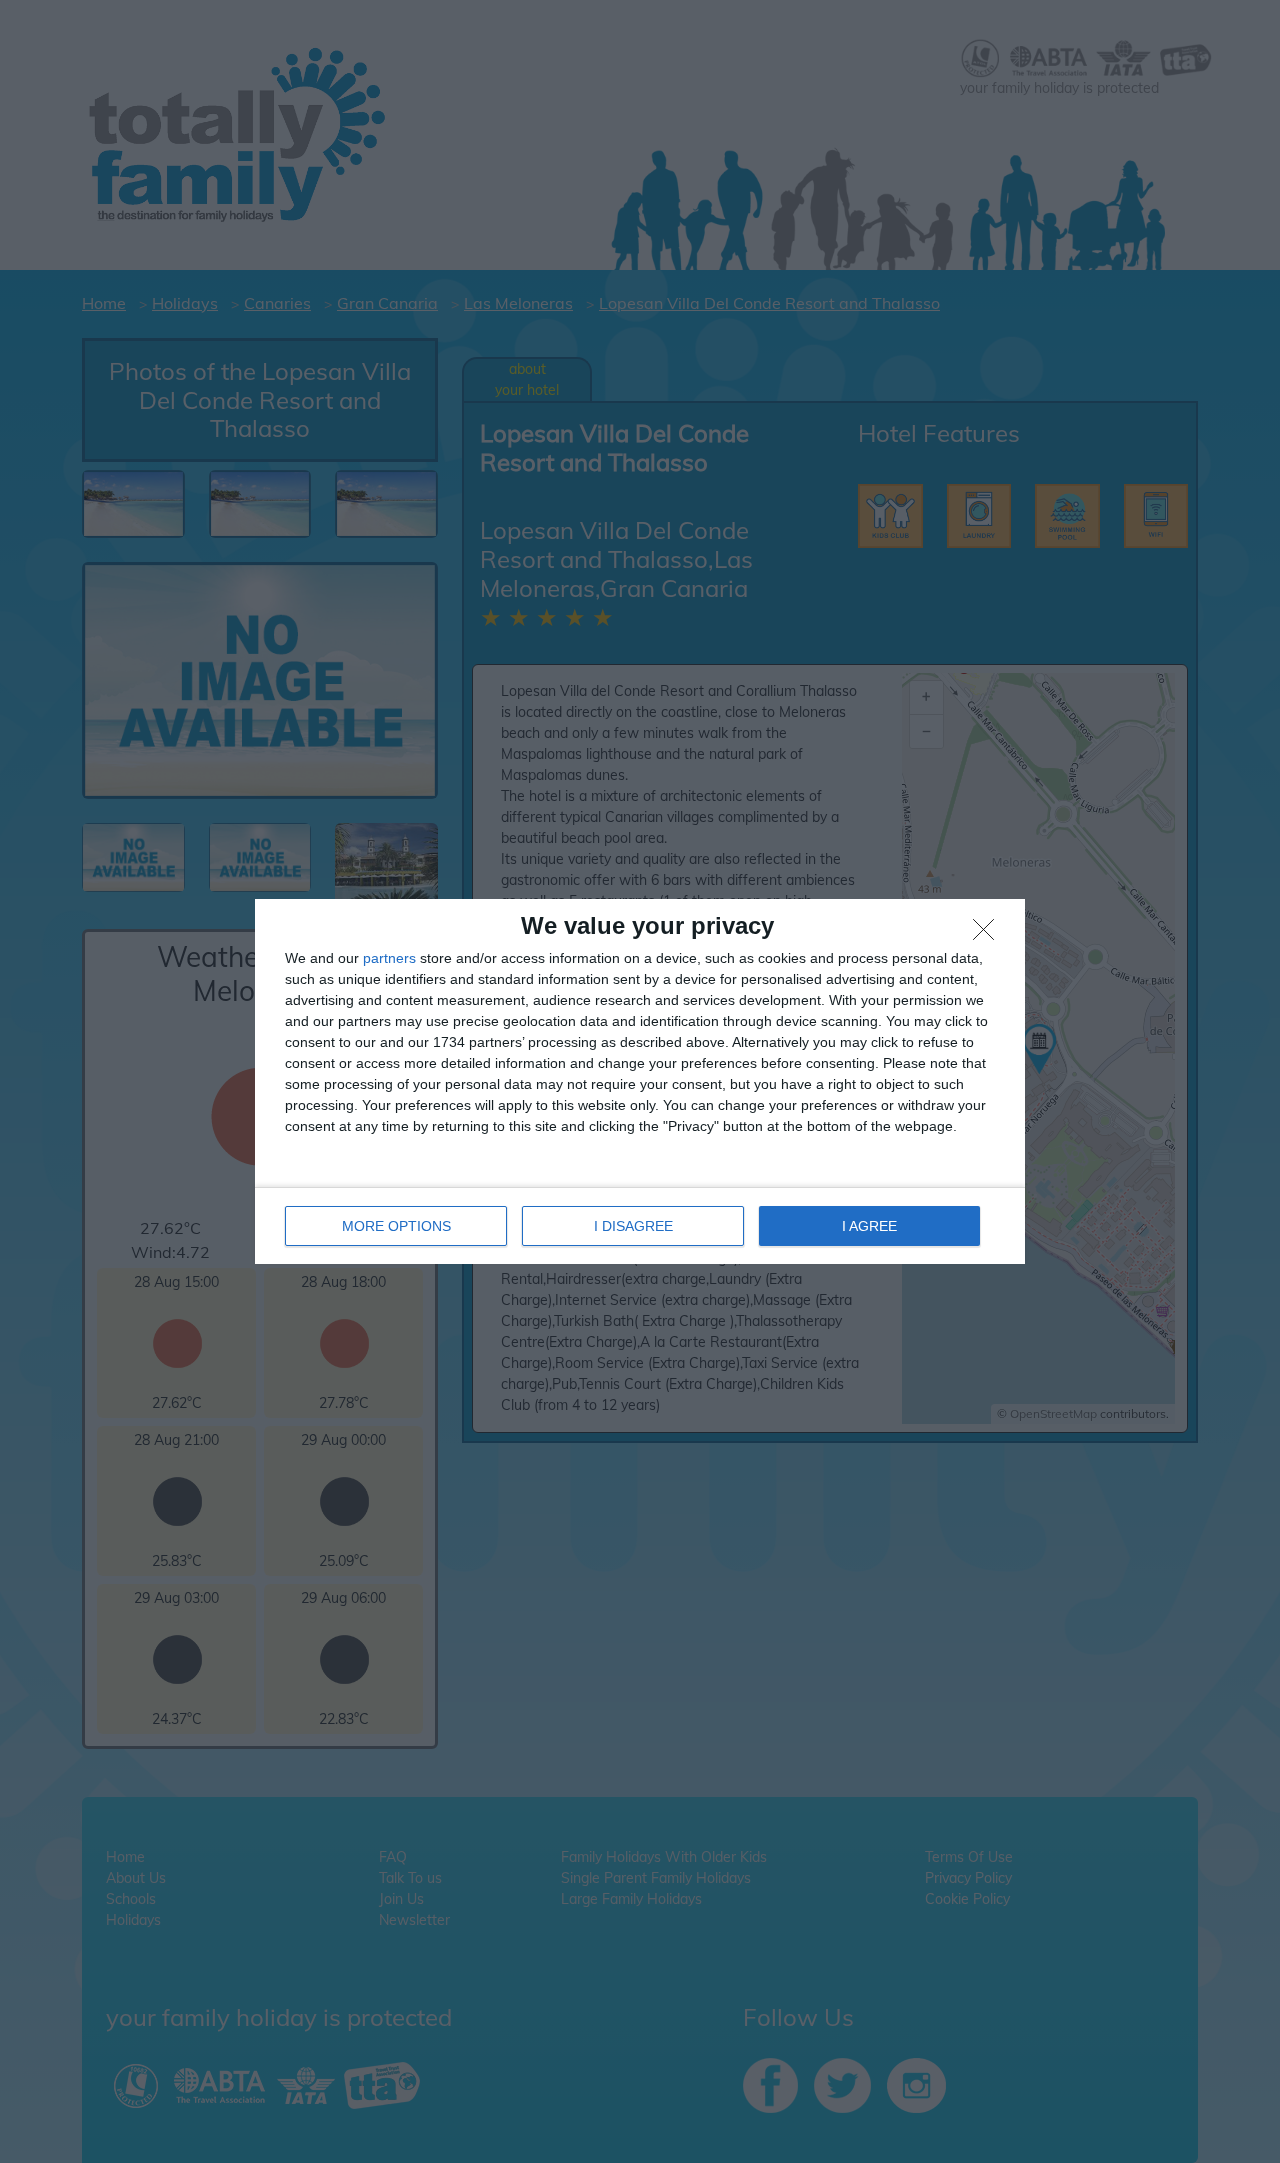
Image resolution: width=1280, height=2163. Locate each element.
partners (389, 958)
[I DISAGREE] (989, 935)
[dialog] (640, 1081)
